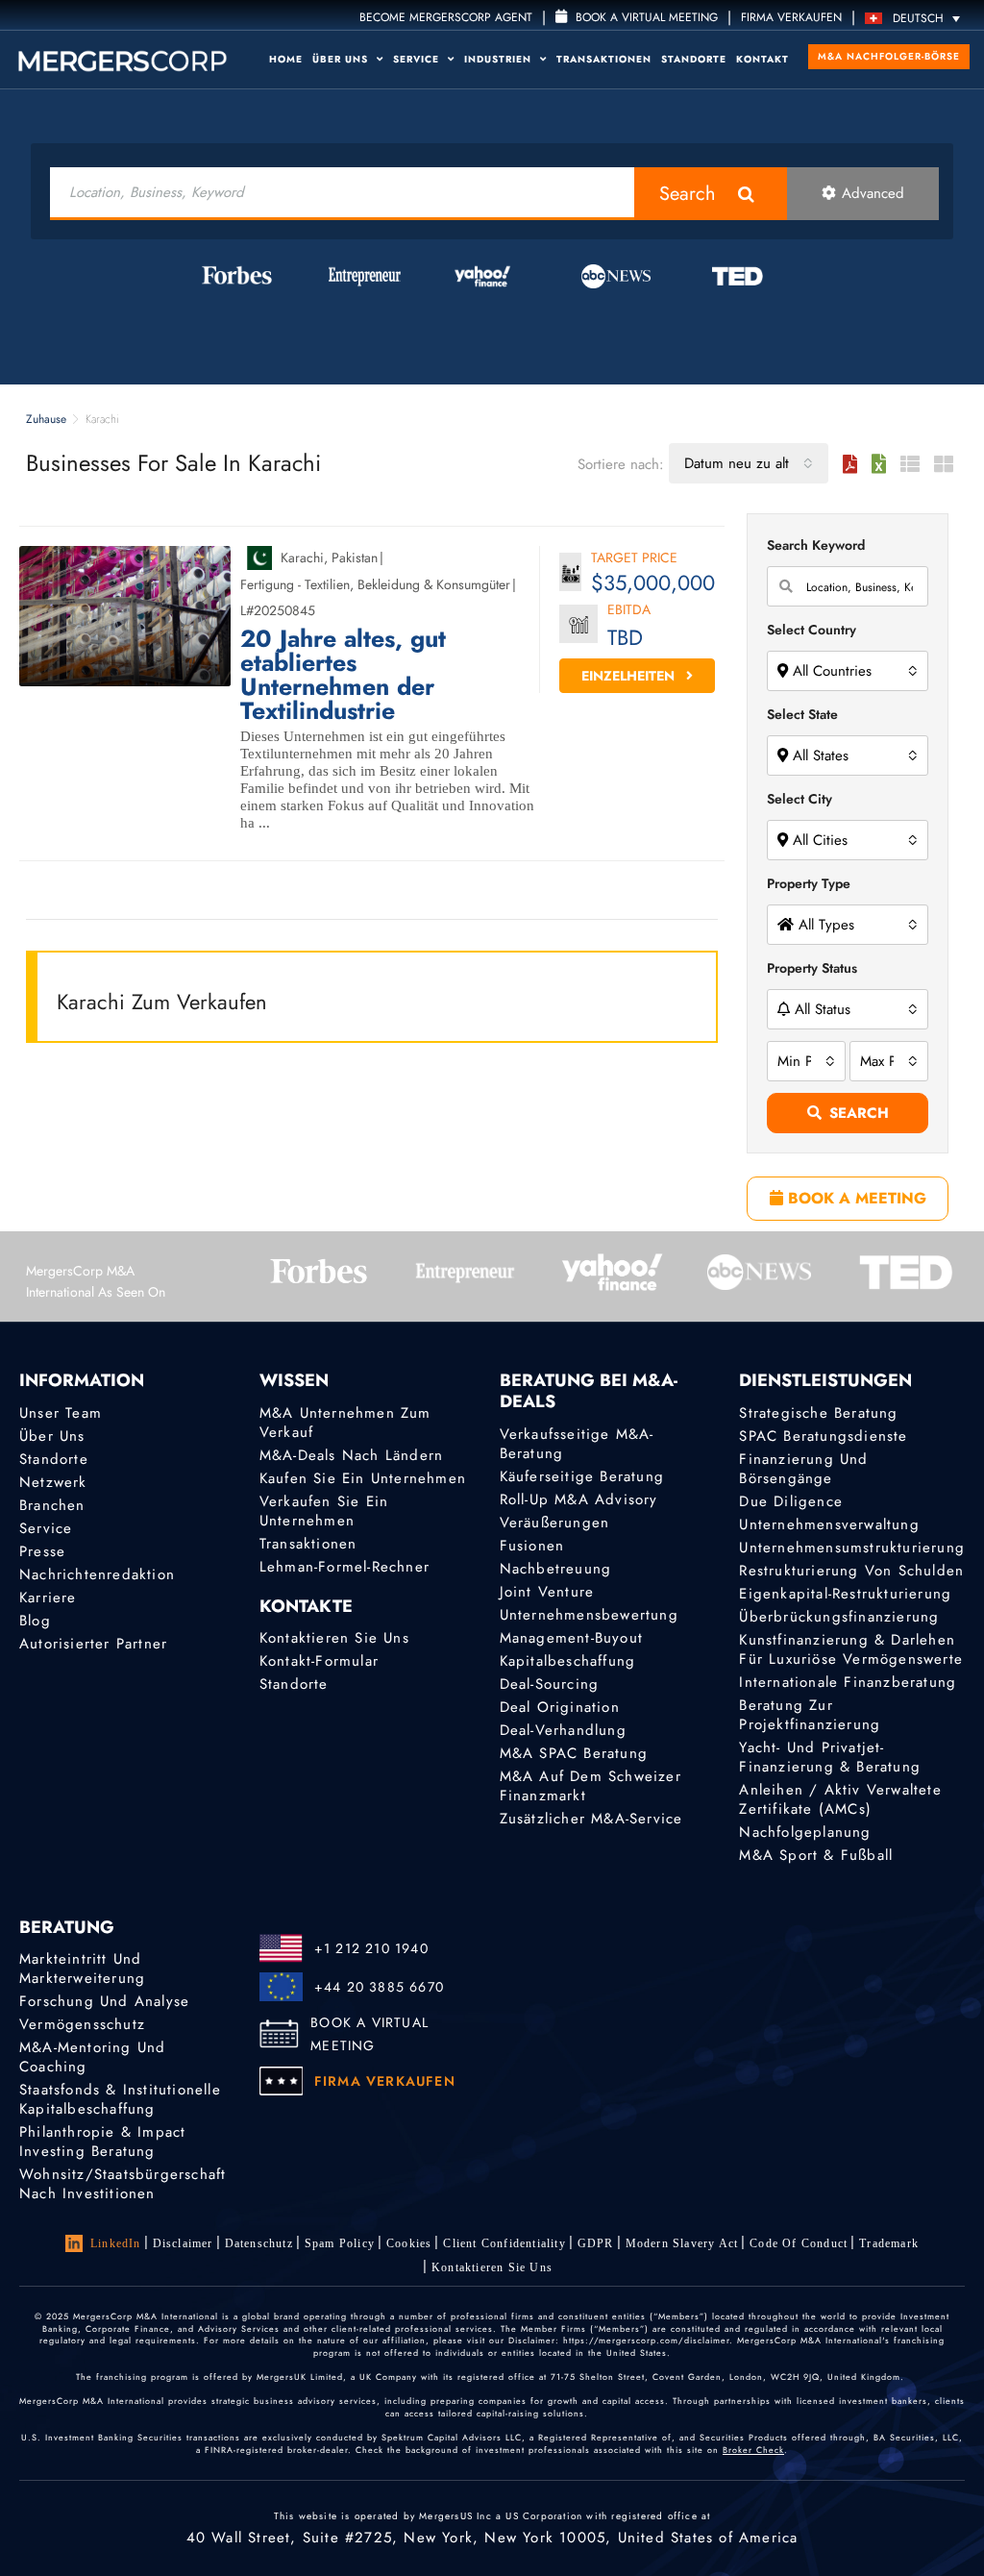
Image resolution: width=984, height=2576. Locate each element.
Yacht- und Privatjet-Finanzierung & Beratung (830, 1757)
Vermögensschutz (82, 2024)
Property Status (812, 968)
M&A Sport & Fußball (816, 1855)
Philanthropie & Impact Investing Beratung (102, 2142)
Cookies (409, 2243)
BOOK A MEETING (855, 1198)
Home (286, 59)
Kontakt (763, 59)
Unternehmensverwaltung (829, 1524)
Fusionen (532, 1546)
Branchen (52, 1505)
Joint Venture (547, 1592)
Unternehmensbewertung (589, 1615)
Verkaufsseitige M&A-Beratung (577, 1444)
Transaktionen (604, 59)
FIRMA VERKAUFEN (791, 17)
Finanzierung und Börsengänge (803, 1469)
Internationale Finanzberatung (848, 1682)
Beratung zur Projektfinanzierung (810, 1715)
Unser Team (61, 1413)
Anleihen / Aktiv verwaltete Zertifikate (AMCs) (840, 1799)
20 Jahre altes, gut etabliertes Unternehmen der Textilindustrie (343, 675)
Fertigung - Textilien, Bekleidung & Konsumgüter (375, 584)
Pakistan (355, 557)
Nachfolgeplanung (805, 1832)
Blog (35, 1621)
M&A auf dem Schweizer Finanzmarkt (590, 1786)
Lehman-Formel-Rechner (344, 1567)
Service (418, 59)
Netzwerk (53, 1482)
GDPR (596, 2243)
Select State (802, 714)
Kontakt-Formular (319, 1661)
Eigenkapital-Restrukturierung (845, 1594)
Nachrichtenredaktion (97, 1574)
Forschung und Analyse (104, 2001)
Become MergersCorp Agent (446, 17)
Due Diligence (791, 1501)
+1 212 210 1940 (371, 1948)
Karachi (302, 557)
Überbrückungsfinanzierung (839, 1617)
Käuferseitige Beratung (582, 1476)
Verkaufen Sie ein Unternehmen (324, 1511)
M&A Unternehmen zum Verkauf (345, 1423)
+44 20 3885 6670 (379, 1987)
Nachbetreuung (556, 1569)
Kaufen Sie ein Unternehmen (363, 1478)
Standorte (694, 59)
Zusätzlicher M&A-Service (591, 1819)
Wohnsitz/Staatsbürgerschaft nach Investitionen (123, 2184)
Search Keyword (816, 545)
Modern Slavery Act (682, 2243)
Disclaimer (183, 2243)
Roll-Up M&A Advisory (579, 1499)
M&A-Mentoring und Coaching (92, 2057)
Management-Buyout (571, 1638)
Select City (799, 799)
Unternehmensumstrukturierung (852, 1548)
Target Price (634, 559)
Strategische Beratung (818, 1413)
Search (688, 194)
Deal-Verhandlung (563, 1730)
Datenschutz (259, 2243)
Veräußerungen (555, 1523)
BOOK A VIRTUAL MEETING (369, 2034)
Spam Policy (340, 2243)
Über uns (342, 59)
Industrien (500, 59)
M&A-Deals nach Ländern (351, 1455)
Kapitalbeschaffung (568, 1661)
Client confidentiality (504, 2243)
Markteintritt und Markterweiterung (82, 1969)
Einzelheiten (630, 676)
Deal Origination (560, 1707)
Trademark (889, 2243)
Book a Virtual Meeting (645, 17)
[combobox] (749, 463)
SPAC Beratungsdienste (823, 1436)
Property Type (809, 883)
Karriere (48, 1598)
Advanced (873, 193)
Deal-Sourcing (550, 1684)
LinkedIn (116, 2243)
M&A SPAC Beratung (574, 1753)
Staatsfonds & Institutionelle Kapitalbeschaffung (120, 2099)
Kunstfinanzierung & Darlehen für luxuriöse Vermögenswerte (851, 1649)
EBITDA (629, 611)
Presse (42, 1551)
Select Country (812, 630)
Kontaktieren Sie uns (334, 1638)
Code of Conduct (799, 2243)
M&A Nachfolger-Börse (889, 56)
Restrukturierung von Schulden (851, 1571)
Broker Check (753, 2450)
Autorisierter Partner (93, 1644)
